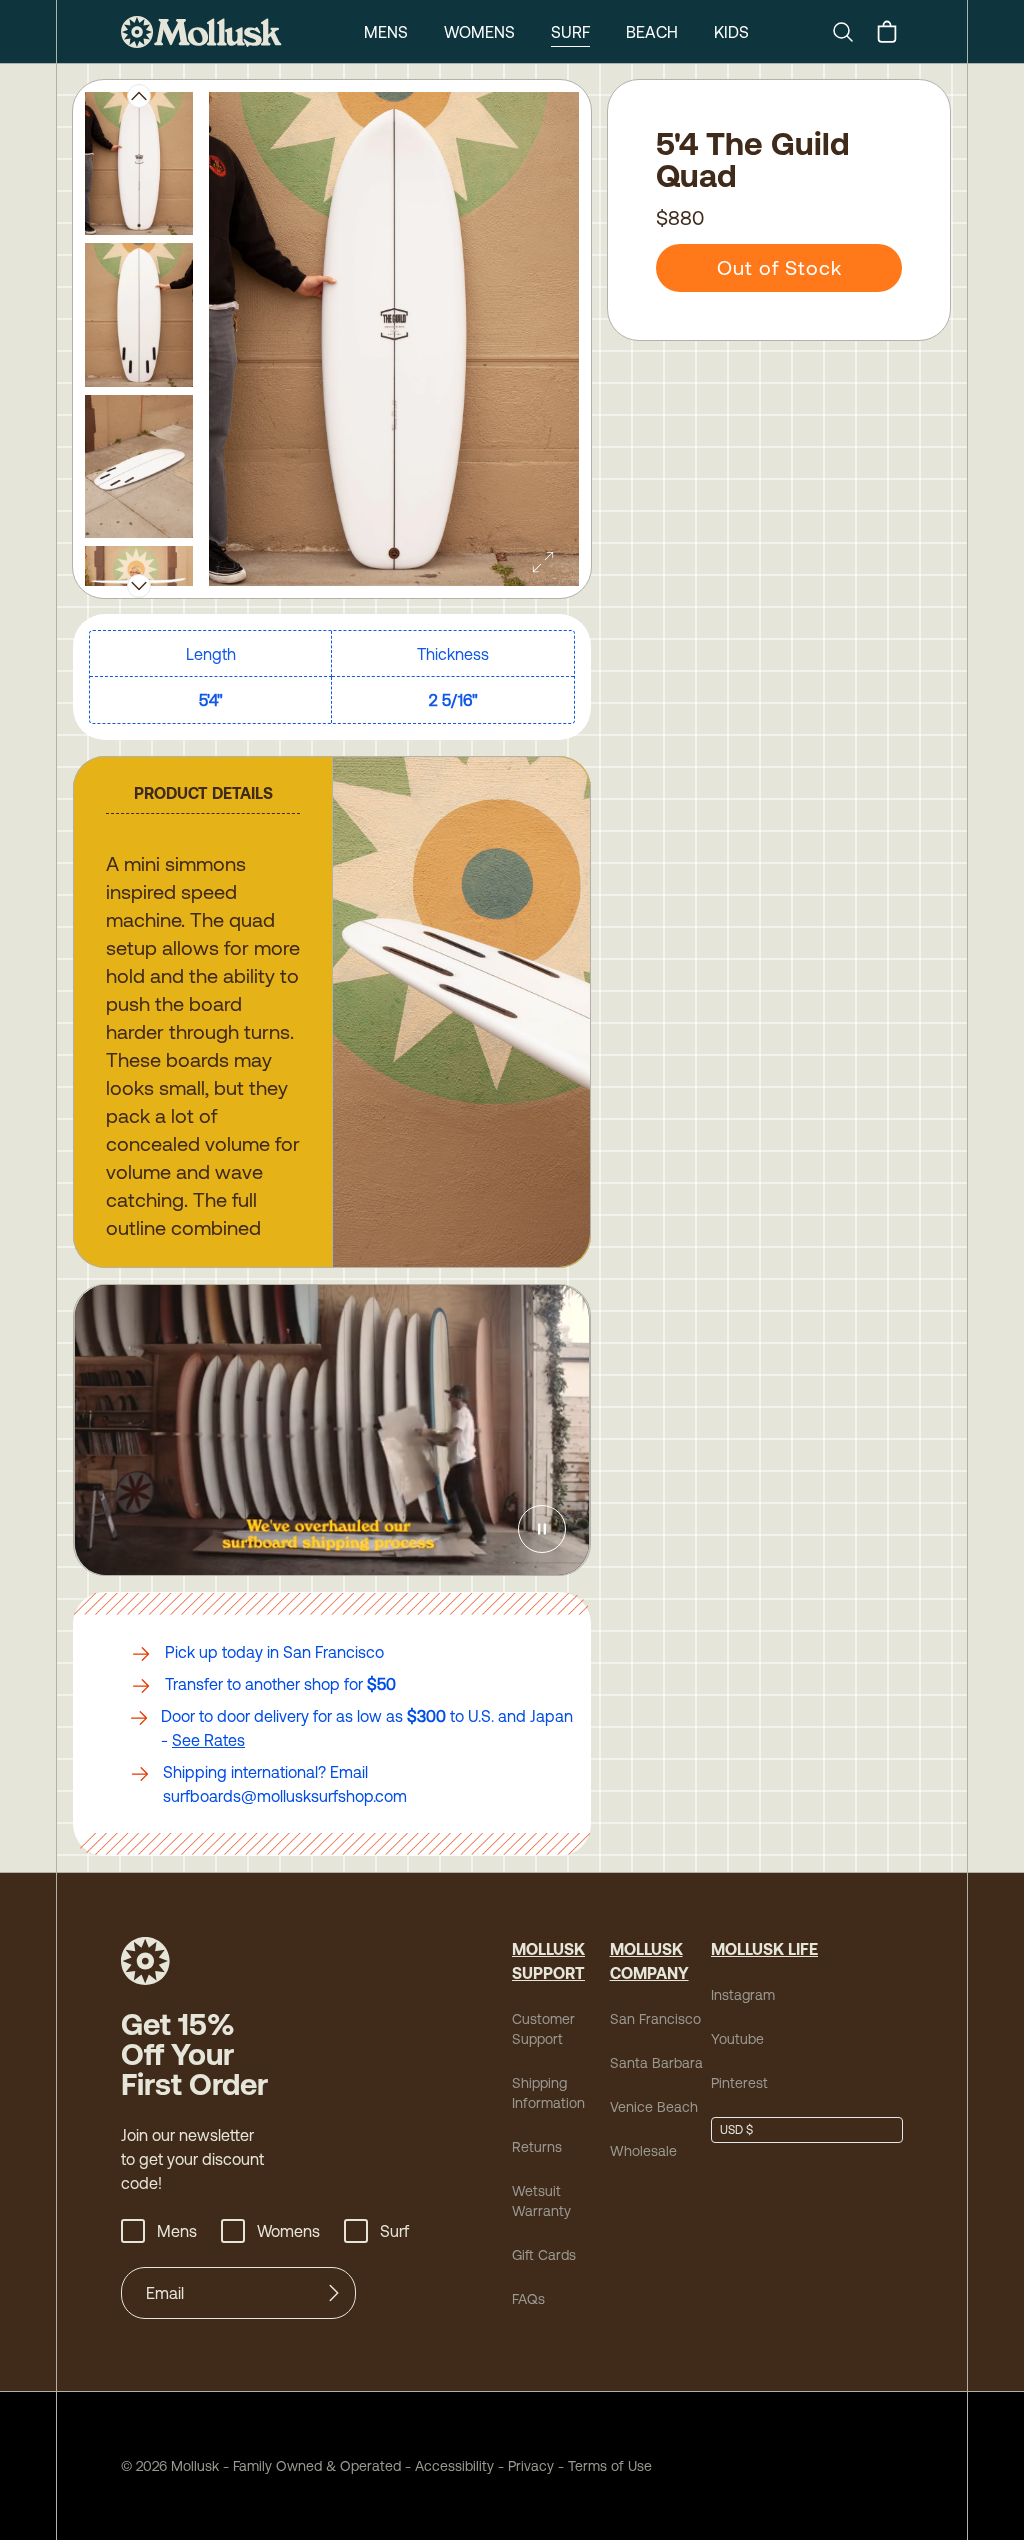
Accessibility (447, 2466)
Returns (537, 2147)
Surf (570, 32)
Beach (652, 32)
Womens (479, 32)
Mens (386, 32)
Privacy (531, 2466)
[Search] (851, 32)
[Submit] (334, 2293)
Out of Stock (779, 267)
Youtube (737, 2039)
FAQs (528, 2299)
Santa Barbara (656, 2063)
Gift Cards (544, 2255)
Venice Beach (654, 2107)
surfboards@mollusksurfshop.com (285, 1796)
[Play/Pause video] (542, 1529)
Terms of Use (610, 2466)
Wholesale (643, 2151)
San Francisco (655, 2019)
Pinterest (739, 2083)
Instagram (743, 1995)
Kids (731, 32)
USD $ (736, 2130)
